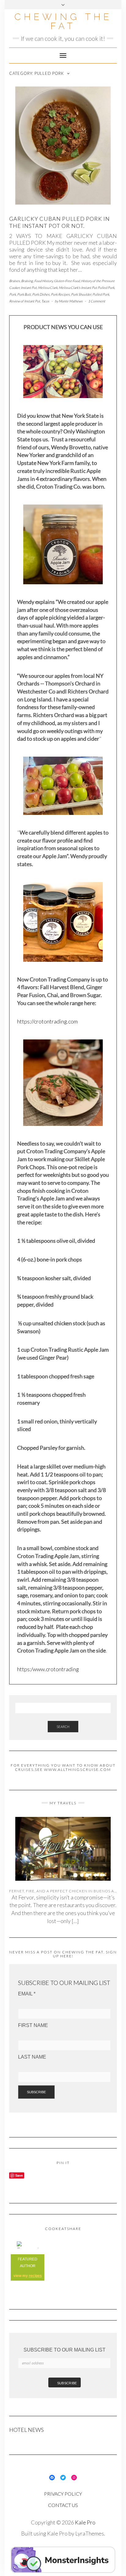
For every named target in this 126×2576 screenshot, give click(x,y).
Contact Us (63, 2505)
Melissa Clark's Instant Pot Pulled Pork (87, 288)
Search (63, 1727)
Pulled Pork (101, 294)
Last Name (32, 2057)
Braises (15, 281)
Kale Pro (85, 2522)
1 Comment (97, 301)
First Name (33, 2025)
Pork (13, 294)
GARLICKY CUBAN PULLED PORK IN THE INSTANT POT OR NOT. (59, 222)
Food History (43, 281)
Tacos (45, 301)
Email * (27, 1994)
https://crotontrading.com (47, 1021)
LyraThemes (90, 2533)
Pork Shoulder (81, 294)
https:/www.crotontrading (48, 1669)
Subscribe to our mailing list (65, 2350)
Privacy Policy (63, 2494)
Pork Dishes (41, 294)
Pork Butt (24, 294)
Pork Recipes (60, 294)
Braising (27, 281)
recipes (35, 2276)
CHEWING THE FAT (63, 21)
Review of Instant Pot (25, 301)
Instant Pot (29, 288)
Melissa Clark (48, 288)
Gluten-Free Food (67, 281)
